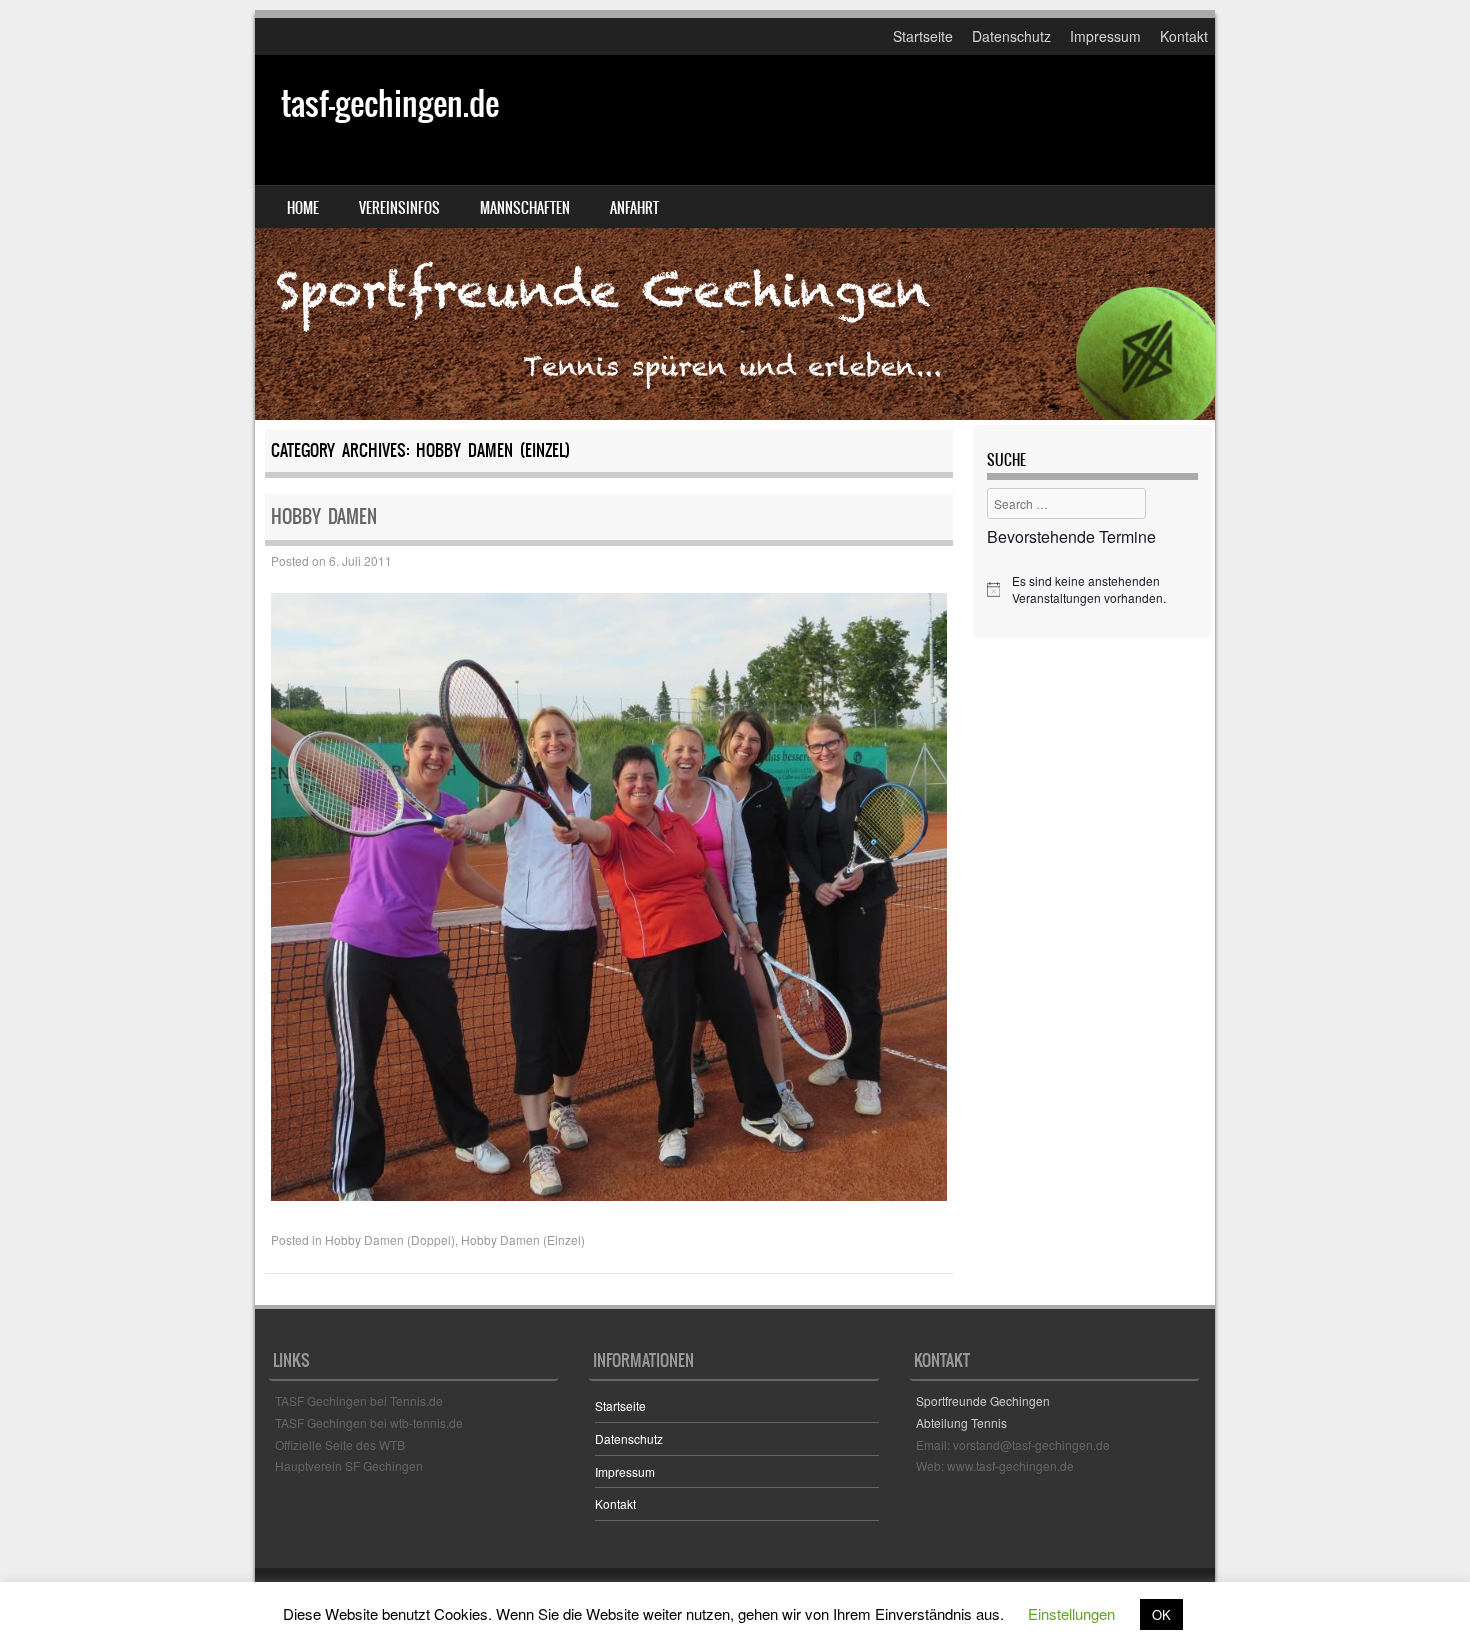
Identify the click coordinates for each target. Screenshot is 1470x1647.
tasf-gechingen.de (390, 103)
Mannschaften (525, 208)
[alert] (1092, 589)
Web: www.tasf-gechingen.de (995, 1465)
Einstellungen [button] (1071, 1613)
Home (303, 208)
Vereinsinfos (399, 208)
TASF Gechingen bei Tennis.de (359, 1400)
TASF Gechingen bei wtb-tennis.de (369, 1422)
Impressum (1105, 36)
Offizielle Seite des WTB (340, 1444)
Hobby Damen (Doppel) (390, 1239)
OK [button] (1161, 1614)
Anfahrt (634, 208)
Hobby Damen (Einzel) (523, 1239)
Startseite (923, 36)
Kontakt (1184, 36)
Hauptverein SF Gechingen (349, 1465)
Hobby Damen (324, 516)
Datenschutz (1011, 36)
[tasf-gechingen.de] (735, 237)
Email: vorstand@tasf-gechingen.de (1013, 1444)
